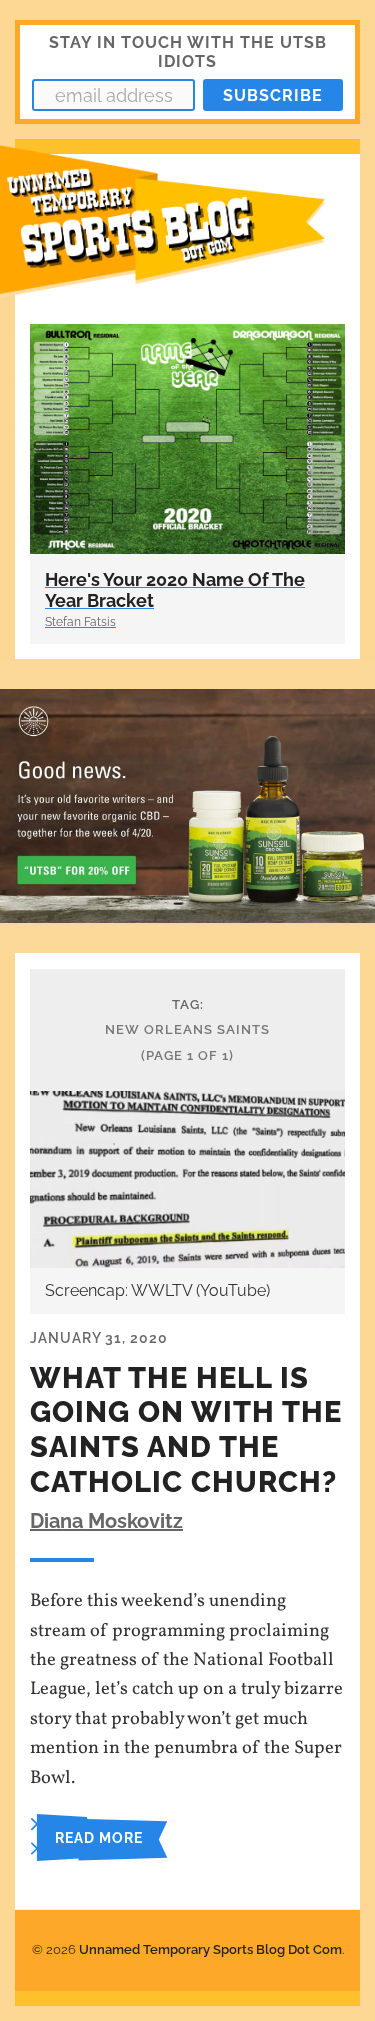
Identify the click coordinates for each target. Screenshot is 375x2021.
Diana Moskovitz (106, 1521)
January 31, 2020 (99, 1337)
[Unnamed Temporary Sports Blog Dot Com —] (187, 231)
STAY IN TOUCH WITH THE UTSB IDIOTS (188, 52)
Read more (99, 1837)
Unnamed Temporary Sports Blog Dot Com (210, 1949)
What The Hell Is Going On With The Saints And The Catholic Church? (186, 1430)
